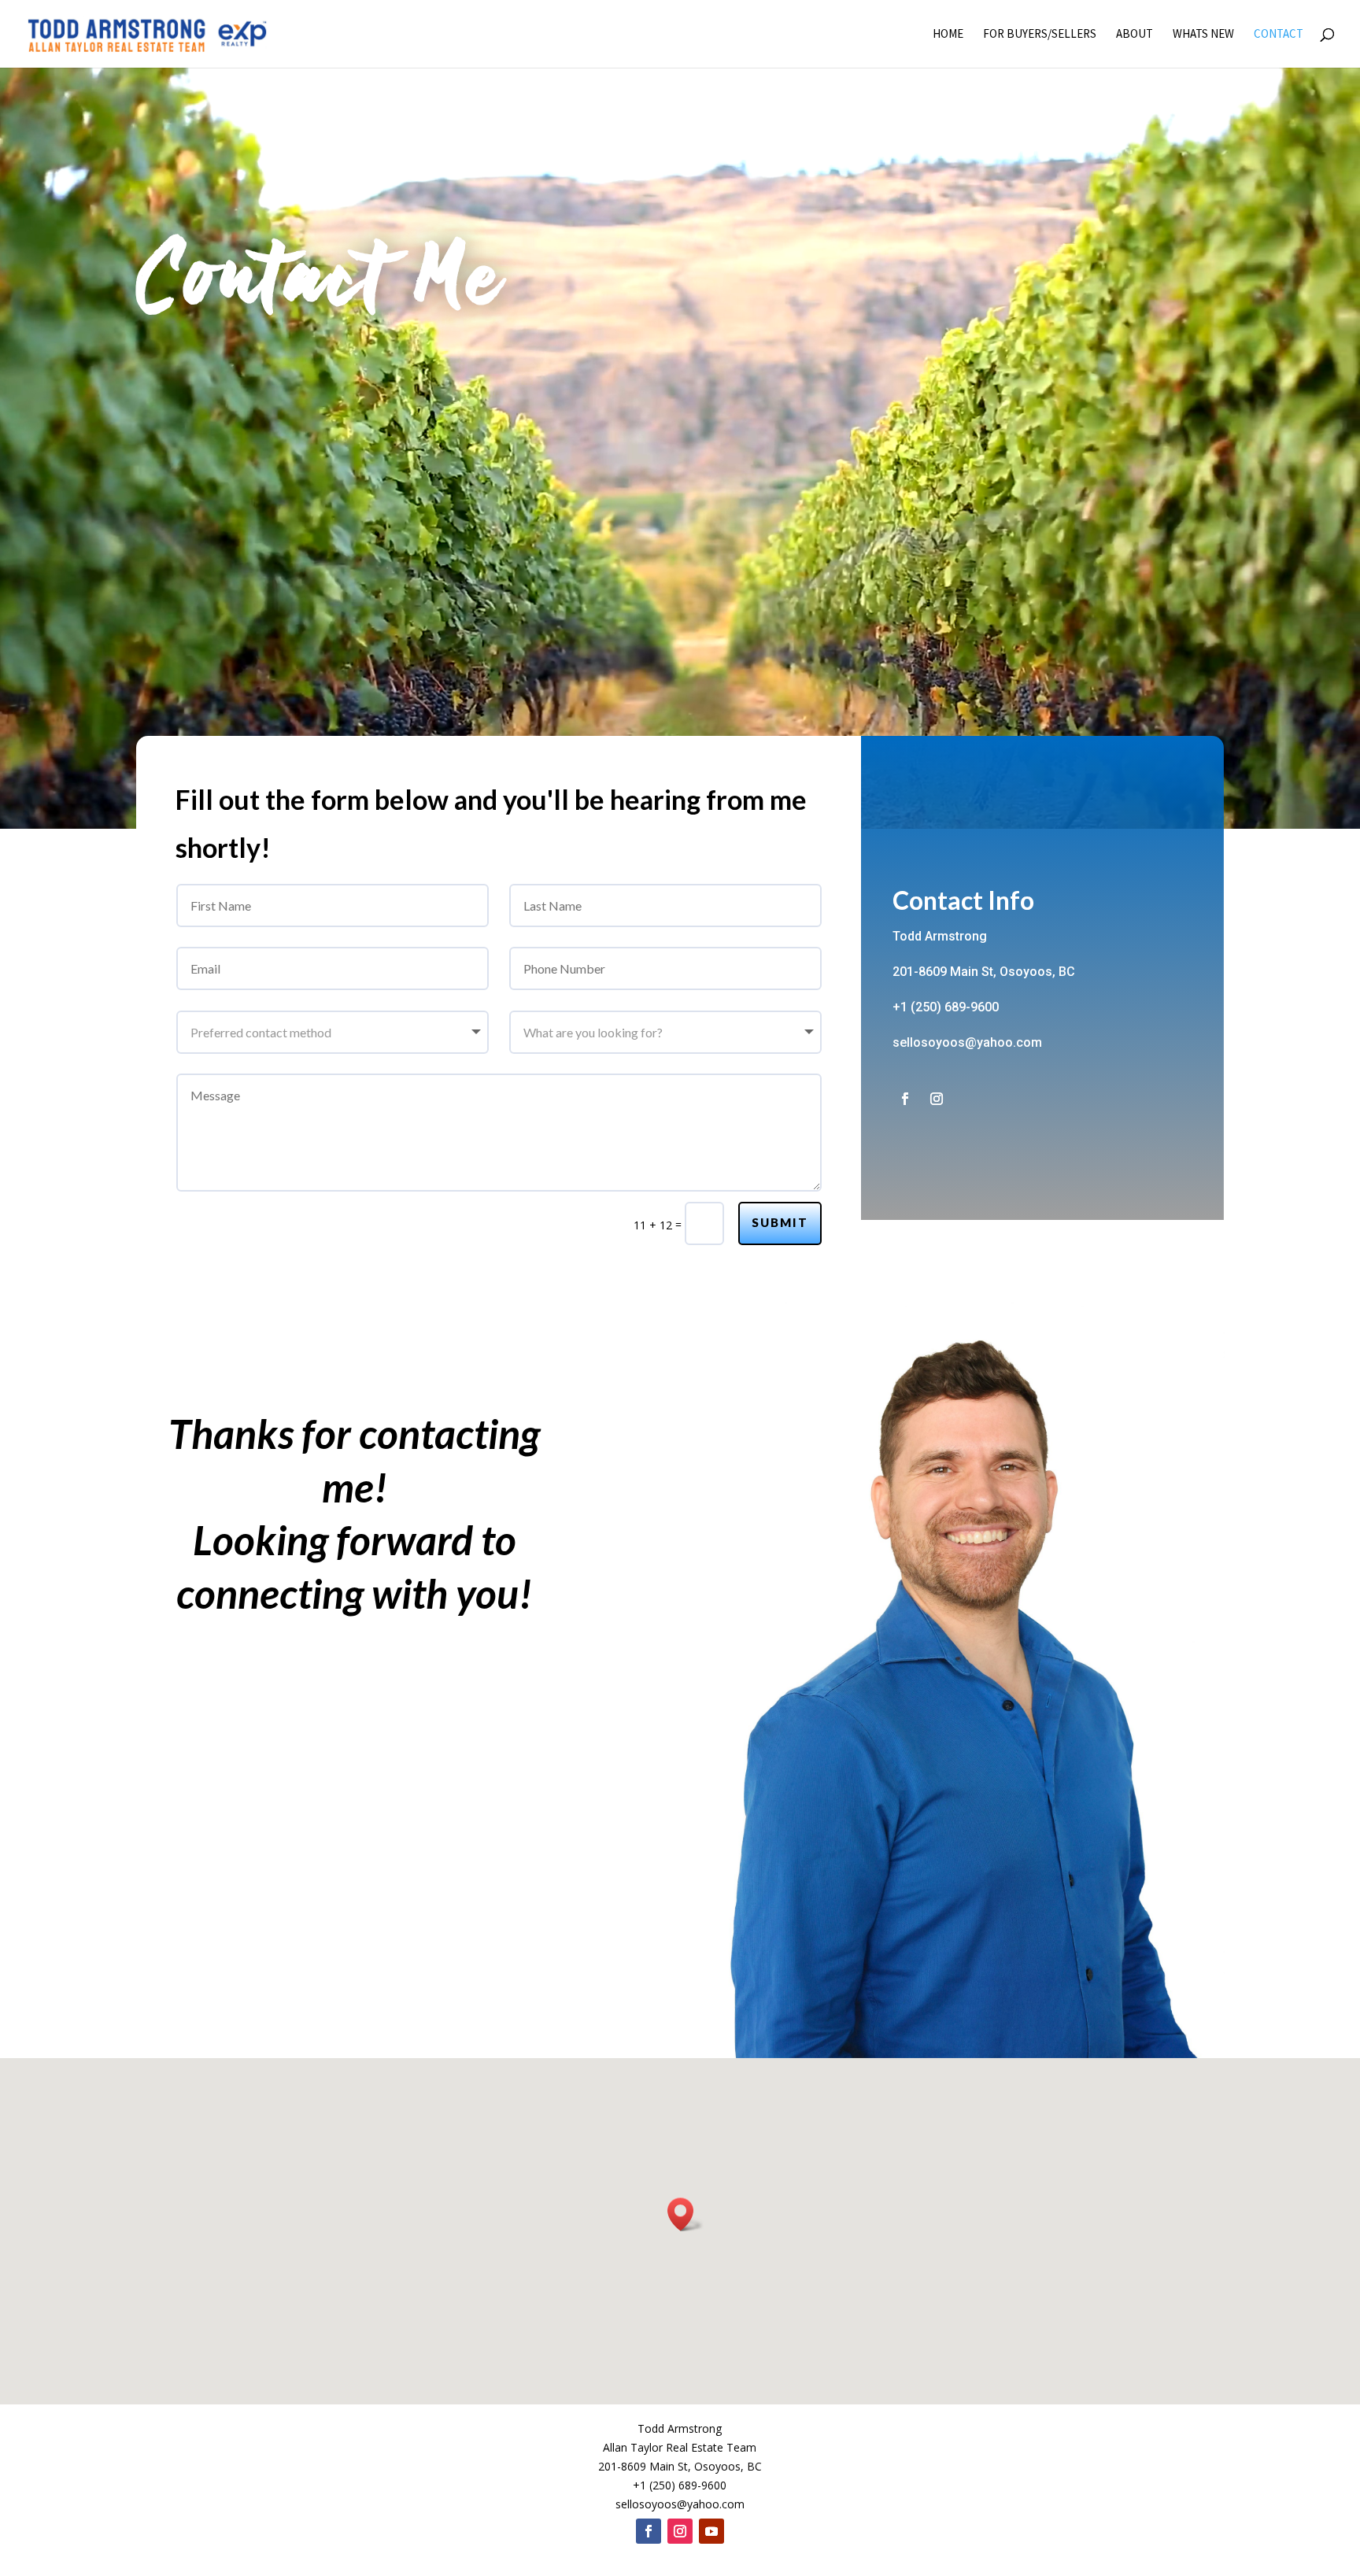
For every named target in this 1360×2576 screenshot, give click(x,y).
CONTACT (1279, 35)
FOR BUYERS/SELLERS (1040, 35)
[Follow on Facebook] (905, 1099)
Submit (780, 1222)
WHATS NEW (1203, 35)
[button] (686, 2214)
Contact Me (320, 283)
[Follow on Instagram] (937, 1099)
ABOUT (1135, 35)
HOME (948, 35)
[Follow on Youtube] (711, 2531)
